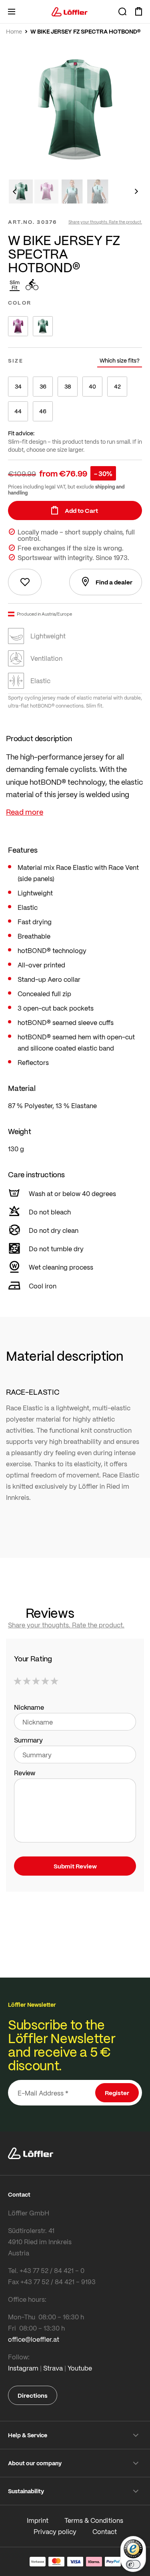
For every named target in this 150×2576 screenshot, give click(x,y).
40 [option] (92, 386)
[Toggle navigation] (12, 12)
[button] (14, 191)
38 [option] (68, 386)
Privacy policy (55, 2531)
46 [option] (43, 411)
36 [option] (43, 386)
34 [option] (18, 386)
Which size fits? (120, 360)
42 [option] (117, 386)
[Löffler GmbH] (70, 12)
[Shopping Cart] (138, 12)
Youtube (80, 2368)
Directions (33, 2395)
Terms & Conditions (94, 2520)
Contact (105, 2531)
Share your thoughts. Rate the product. (105, 222)
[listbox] (75, 326)
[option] (18, 326)
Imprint (38, 2520)
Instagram (23, 2368)
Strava (53, 2368)
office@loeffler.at (34, 2339)
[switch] (133, 2564)
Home (14, 32)
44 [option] (18, 411)
